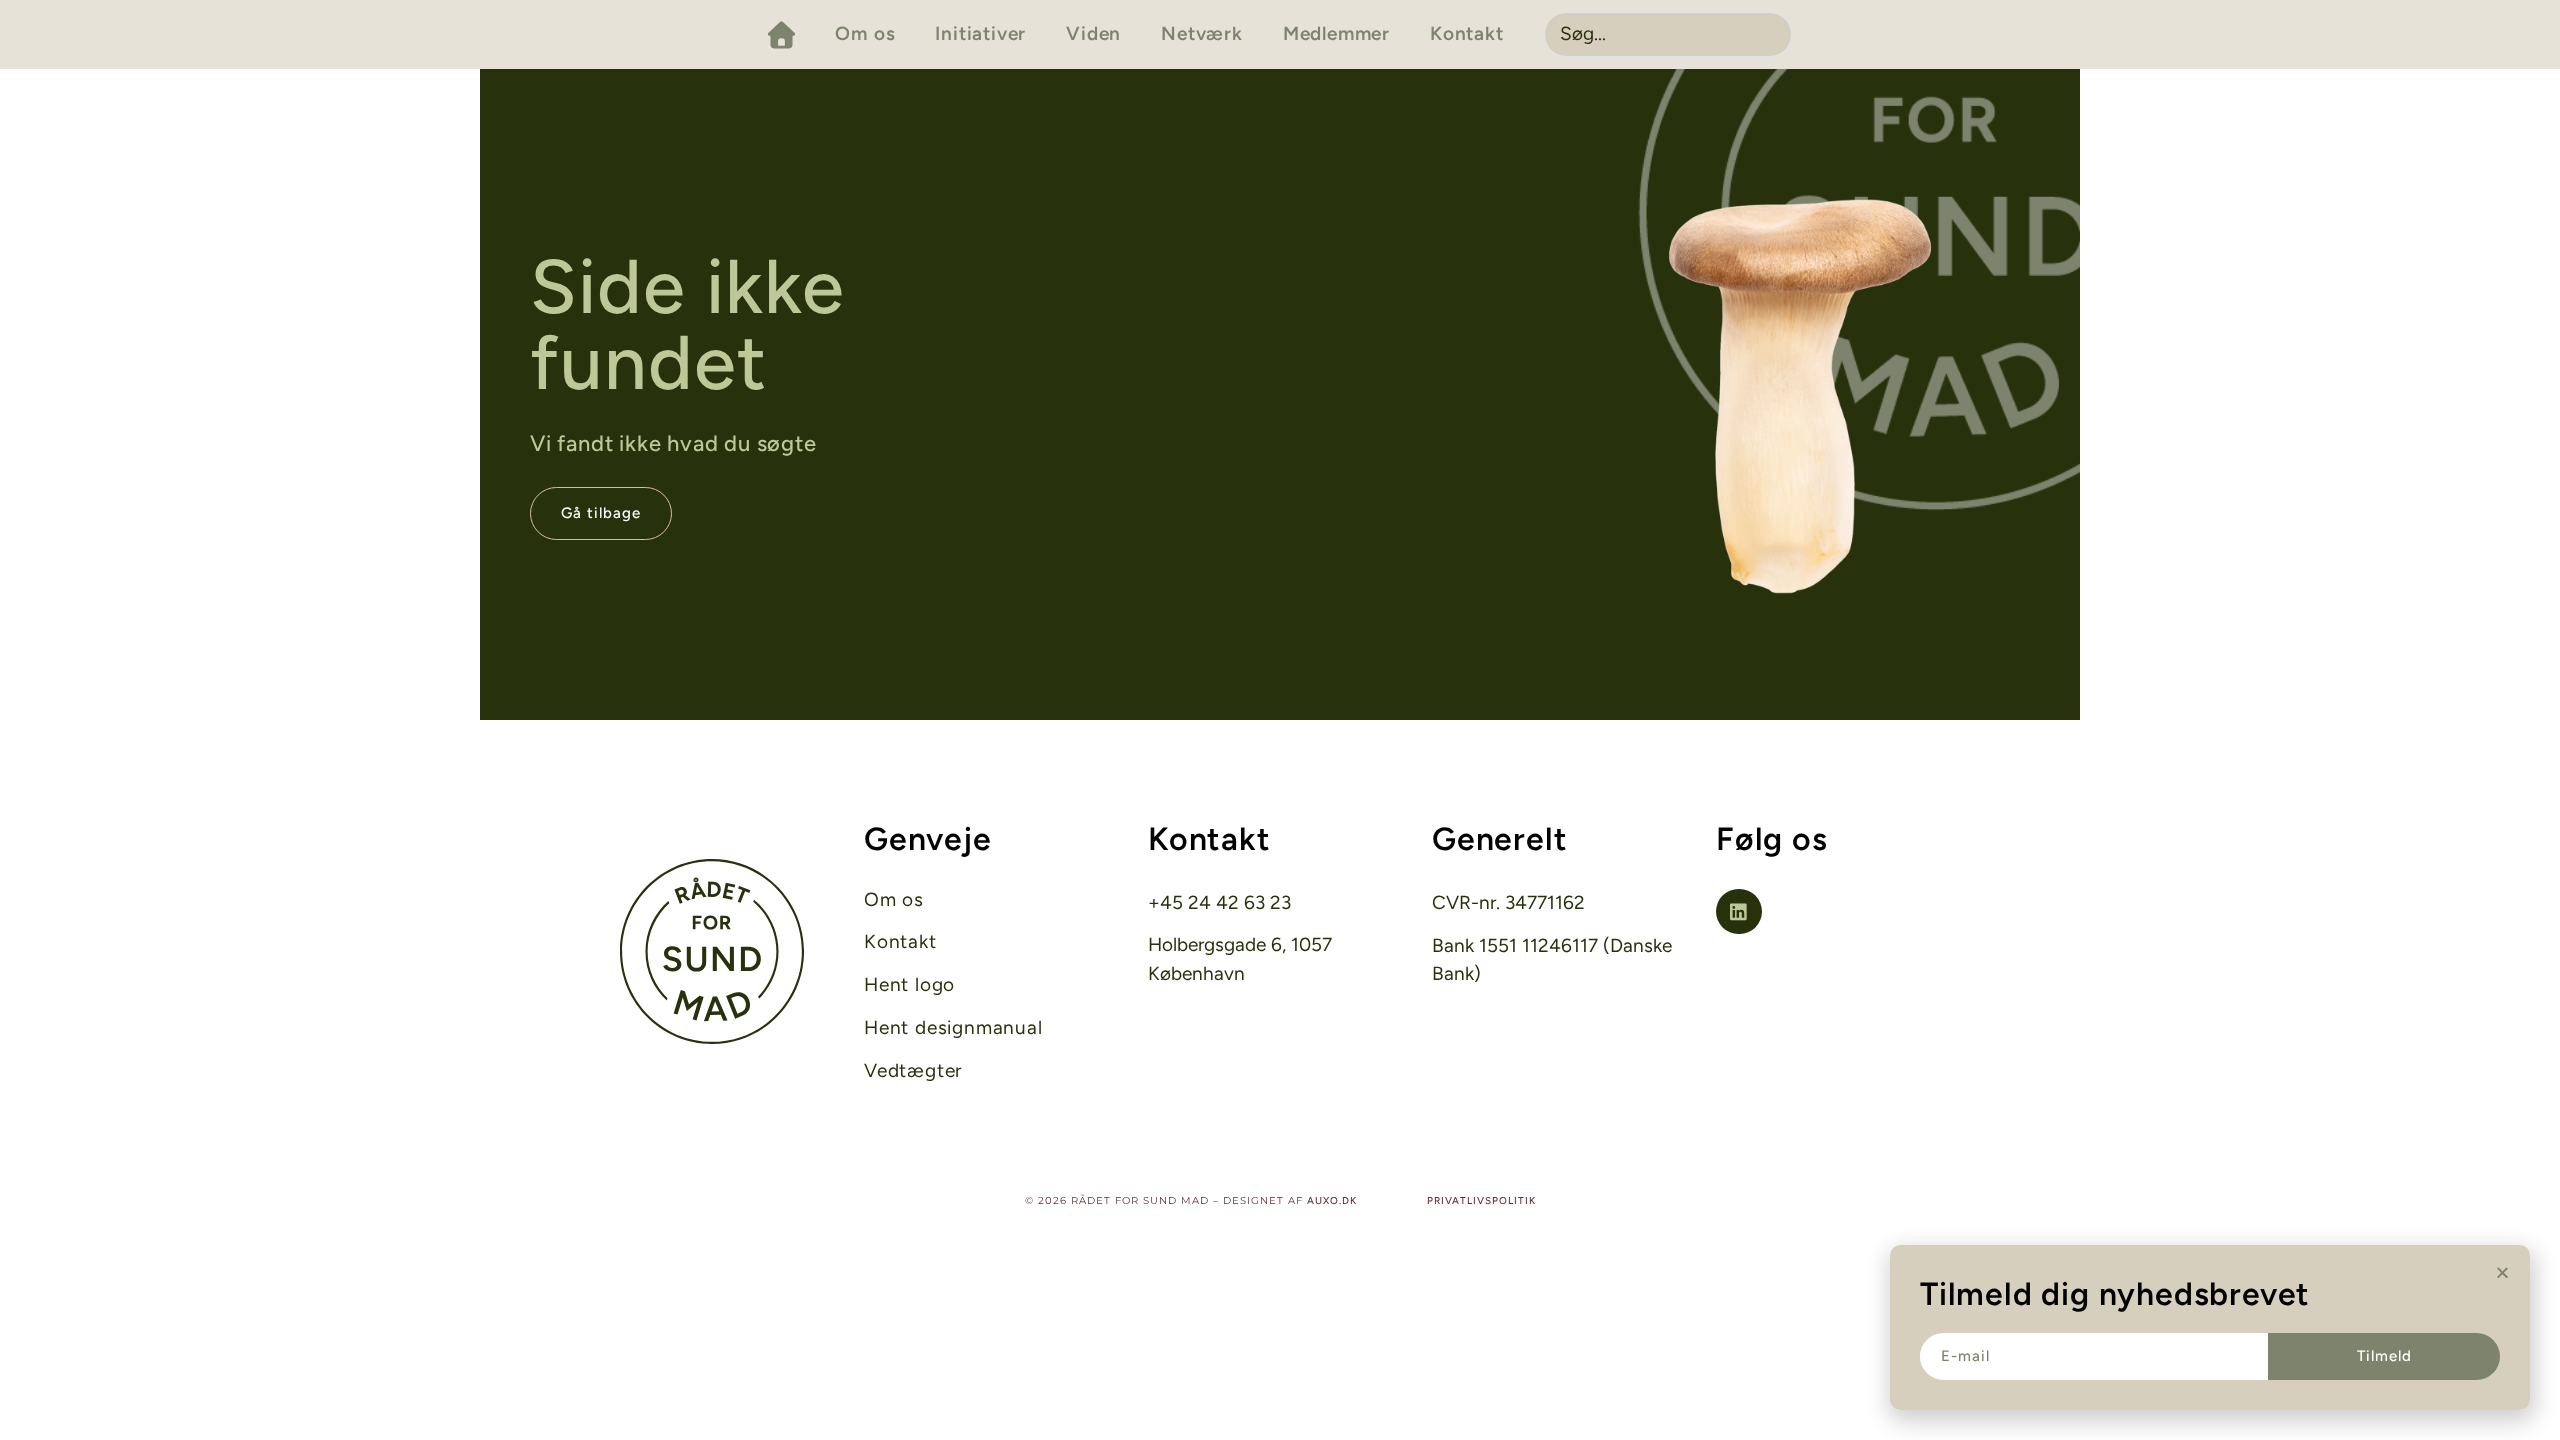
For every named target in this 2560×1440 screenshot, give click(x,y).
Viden (1093, 33)
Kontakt (1467, 33)
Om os (865, 33)
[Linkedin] (1739, 912)
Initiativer (980, 33)
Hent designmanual (953, 1028)
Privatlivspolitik (1481, 1200)
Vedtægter (913, 1071)
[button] (2502, 1272)
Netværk (1202, 33)
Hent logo (909, 985)
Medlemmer (1336, 33)
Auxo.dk (1332, 1200)
